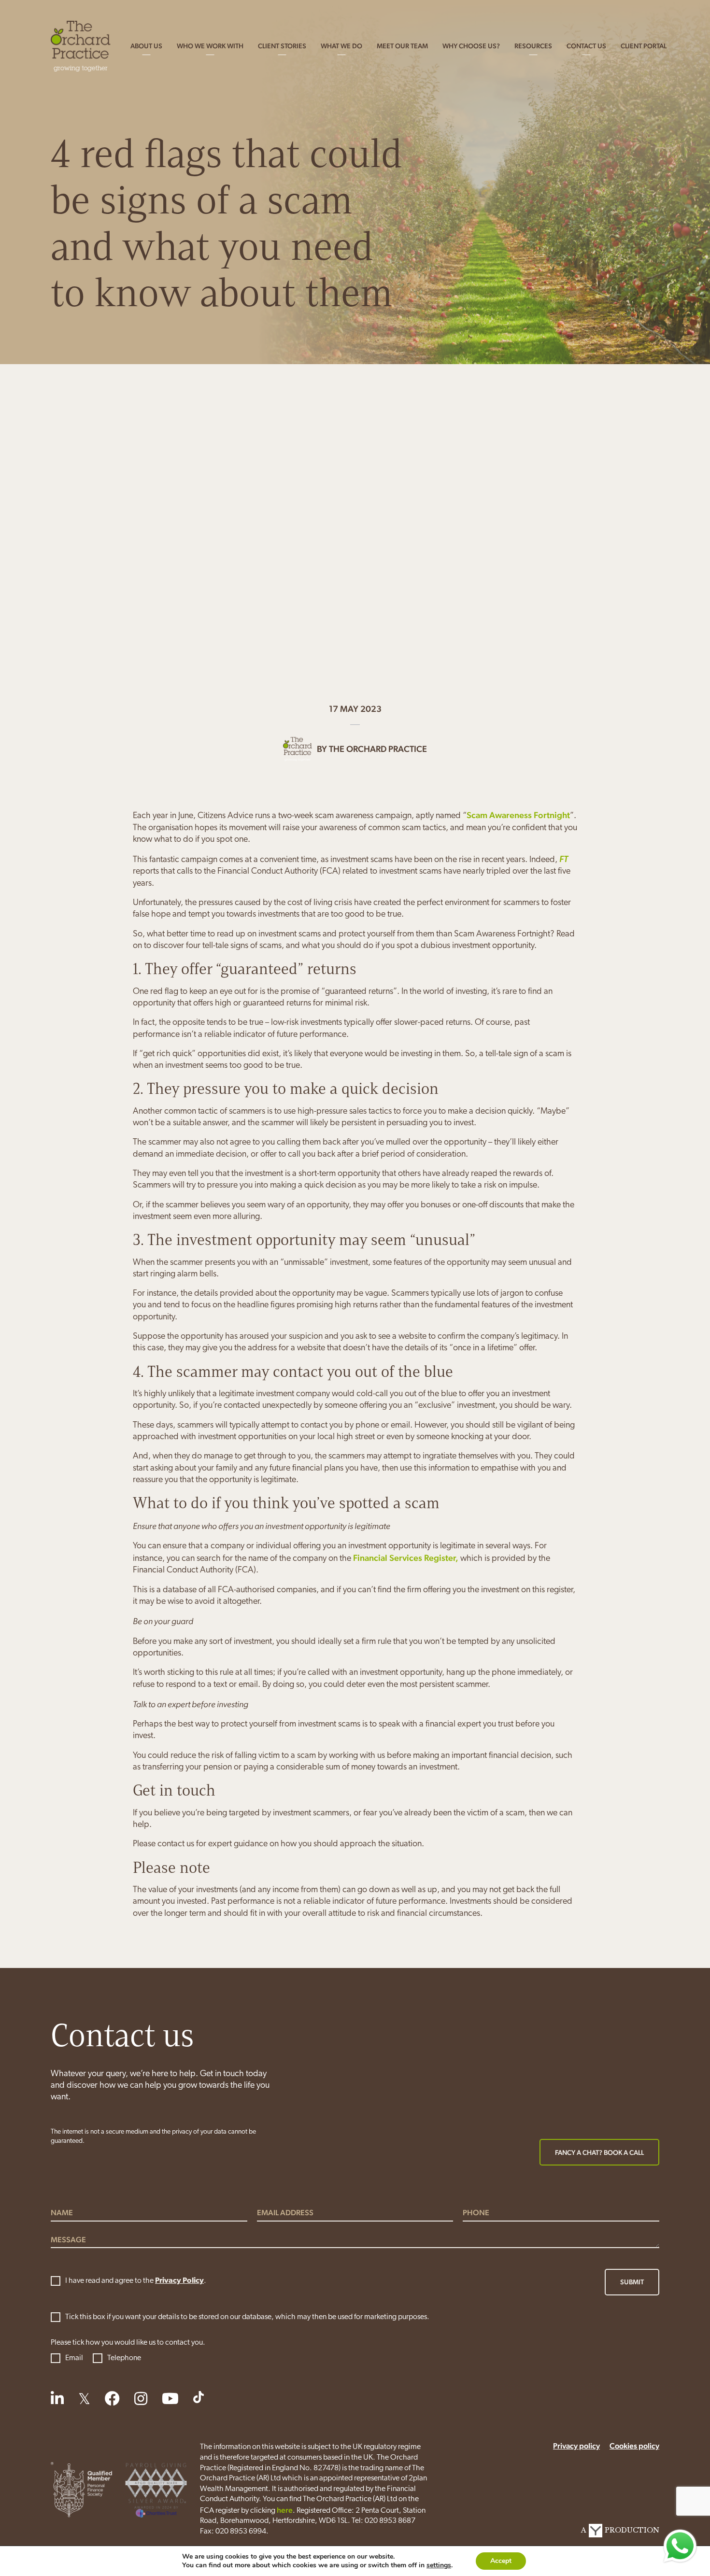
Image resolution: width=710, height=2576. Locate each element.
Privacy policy (576, 2446)
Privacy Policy (179, 2281)
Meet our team (402, 46)
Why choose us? (471, 46)
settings (439, 2565)
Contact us (586, 46)
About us (146, 46)
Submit (632, 2282)
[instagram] (141, 2398)
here (285, 2510)
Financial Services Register (404, 1558)
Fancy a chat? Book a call (599, 2152)
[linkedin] (57, 2398)
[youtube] (170, 2398)
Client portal (644, 46)
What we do (341, 46)
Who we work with (210, 46)
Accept (501, 2561)
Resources (533, 46)
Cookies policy (634, 2446)
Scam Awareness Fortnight (518, 815)
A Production (620, 2530)
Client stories (282, 46)
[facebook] (112, 2398)
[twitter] (84, 2398)
